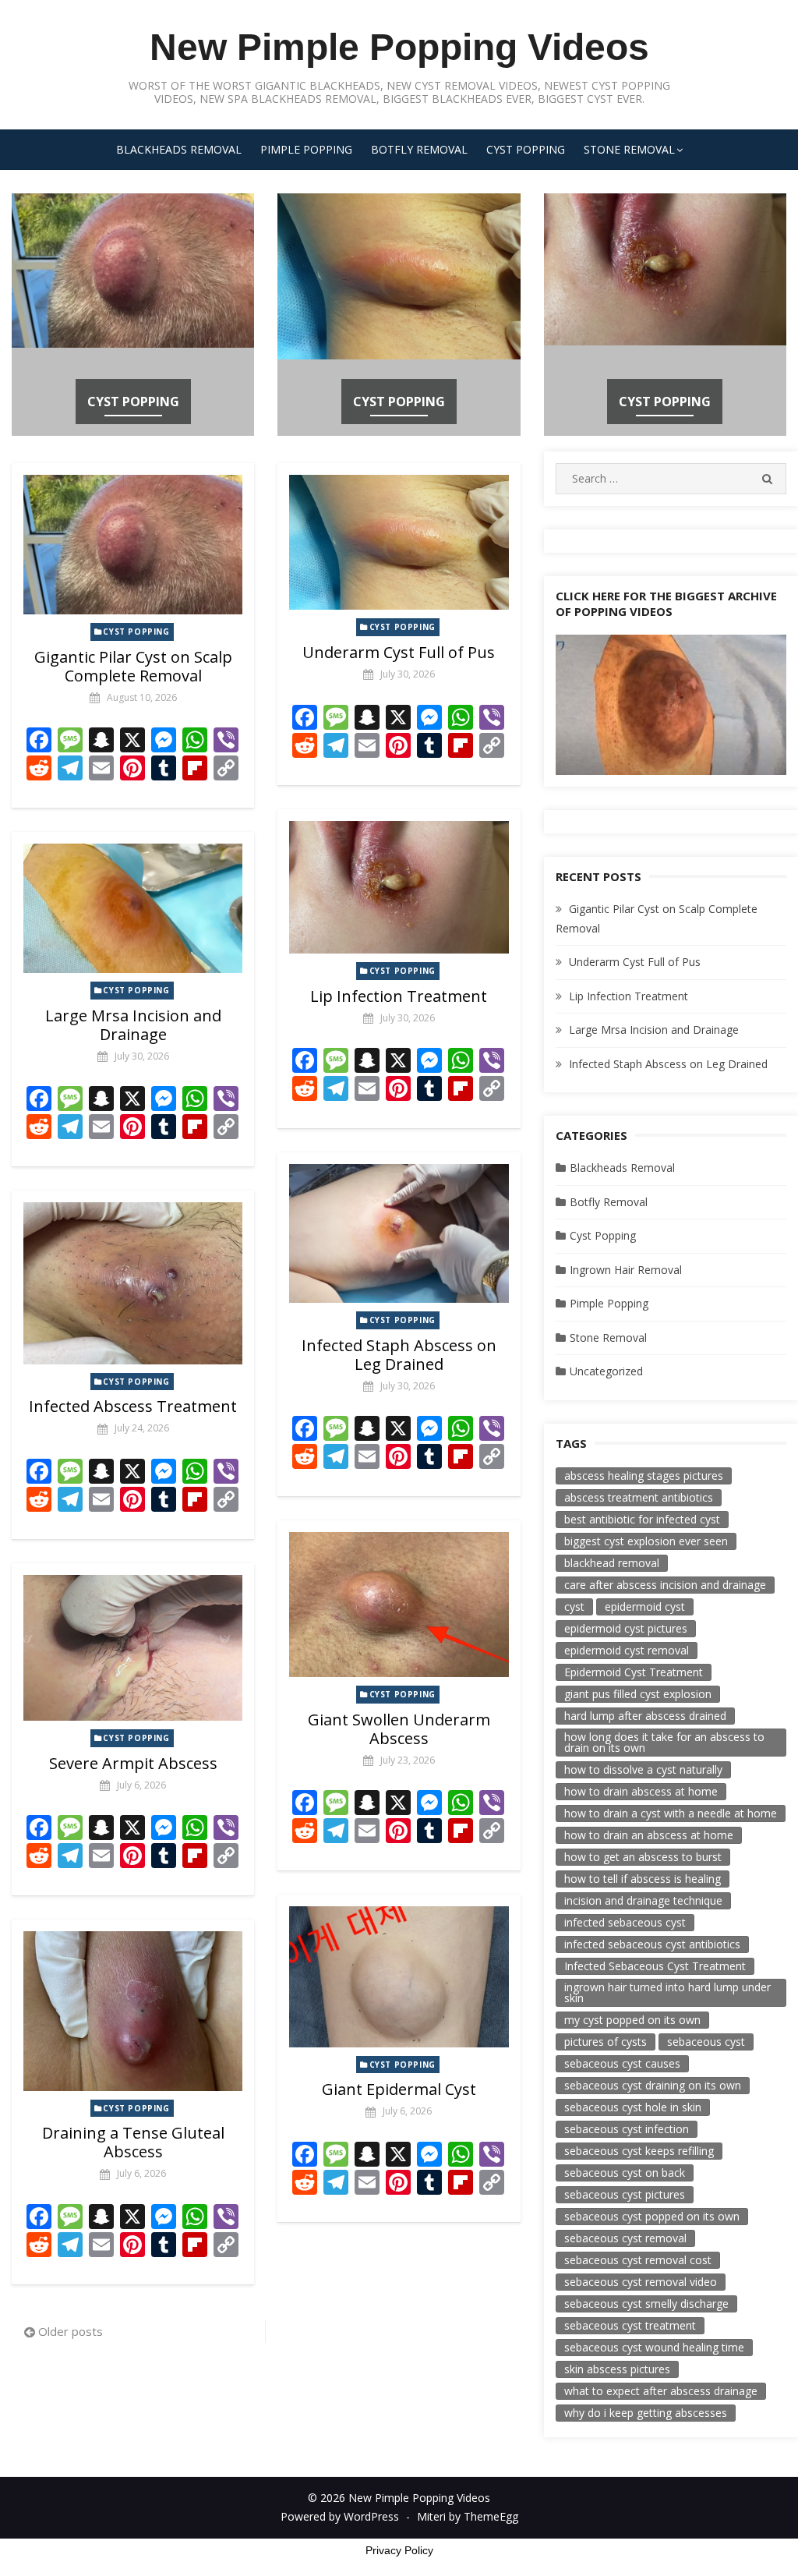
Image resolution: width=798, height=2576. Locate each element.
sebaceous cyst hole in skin (633, 2107)
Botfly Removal (419, 149)
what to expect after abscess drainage (661, 2391)
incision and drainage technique (643, 1900)
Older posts (71, 2331)
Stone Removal (629, 149)
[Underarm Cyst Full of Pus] (399, 542)
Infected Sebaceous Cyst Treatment (655, 1966)
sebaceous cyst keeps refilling (639, 2151)
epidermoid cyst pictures (626, 1628)
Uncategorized (606, 1371)
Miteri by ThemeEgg (468, 2516)
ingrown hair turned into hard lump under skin (667, 1992)
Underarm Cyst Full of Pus (399, 652)
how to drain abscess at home (641, 1791)
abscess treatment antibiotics (639, 1497)
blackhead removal (612, 1563)
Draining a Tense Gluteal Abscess (133, 2142)
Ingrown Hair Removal (626, 1270)
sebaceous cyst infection (627, 2129)
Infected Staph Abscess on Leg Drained (399, 1355)
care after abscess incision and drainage (665, 1585)
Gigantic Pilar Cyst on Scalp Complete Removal (133, 666)
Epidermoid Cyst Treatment (634, 1672)
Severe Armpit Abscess (133, 1763)
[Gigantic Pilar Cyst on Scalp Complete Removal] (133, 544)
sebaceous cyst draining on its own (653, 2085)
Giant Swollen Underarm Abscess (399, 1729)
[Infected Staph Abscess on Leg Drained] (399, 1233)
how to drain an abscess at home (649, 1835)
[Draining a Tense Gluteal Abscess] (133, 2011)
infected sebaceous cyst (625, 1922)
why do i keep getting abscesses (646, 2413)
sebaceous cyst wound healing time (654, 2347)
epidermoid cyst (645, 1606)
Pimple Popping (306, 149)
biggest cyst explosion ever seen (646, 1541)
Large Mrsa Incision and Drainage (133, 1025)
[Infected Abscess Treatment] (133, 1283)
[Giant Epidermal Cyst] (399, 1976)
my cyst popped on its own (632, 2020)
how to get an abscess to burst (643, 1857)
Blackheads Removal (179, 149)
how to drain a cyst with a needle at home (671, 1813)
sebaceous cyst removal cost (638, 2260)
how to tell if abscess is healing (643, 1879)
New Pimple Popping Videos (399, 47)
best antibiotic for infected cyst (642, 1519)
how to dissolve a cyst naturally (643, 1769)
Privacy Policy (399, 2550)
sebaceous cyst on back (625, 2173)
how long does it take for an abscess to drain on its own (664, 1742)
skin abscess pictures (617, 2369)
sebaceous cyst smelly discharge (646, 2304)
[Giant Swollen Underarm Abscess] (399, 1605)
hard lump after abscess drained (645, 1716)
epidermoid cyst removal (627, 1650)
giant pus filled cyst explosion (638, 1694)
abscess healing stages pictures (644, 1476)
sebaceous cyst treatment (630, 2325)
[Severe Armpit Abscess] (133, 1648)
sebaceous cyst (706, 2042)
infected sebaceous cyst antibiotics (652, 1944)
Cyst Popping (526, 149)
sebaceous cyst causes (622, 2063)
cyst (574, 1606)
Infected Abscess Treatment (133, 1406)
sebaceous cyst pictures (625, 2194)
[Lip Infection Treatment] (399, 887)
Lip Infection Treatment (399, 996)
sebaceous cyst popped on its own (652, 2216)
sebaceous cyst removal (625, 2238)
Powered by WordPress (340, 2516)
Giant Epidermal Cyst (399, 2089)
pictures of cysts (606, 2042)
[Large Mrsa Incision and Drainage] (133, 908)
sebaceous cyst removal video (641, 2282)
